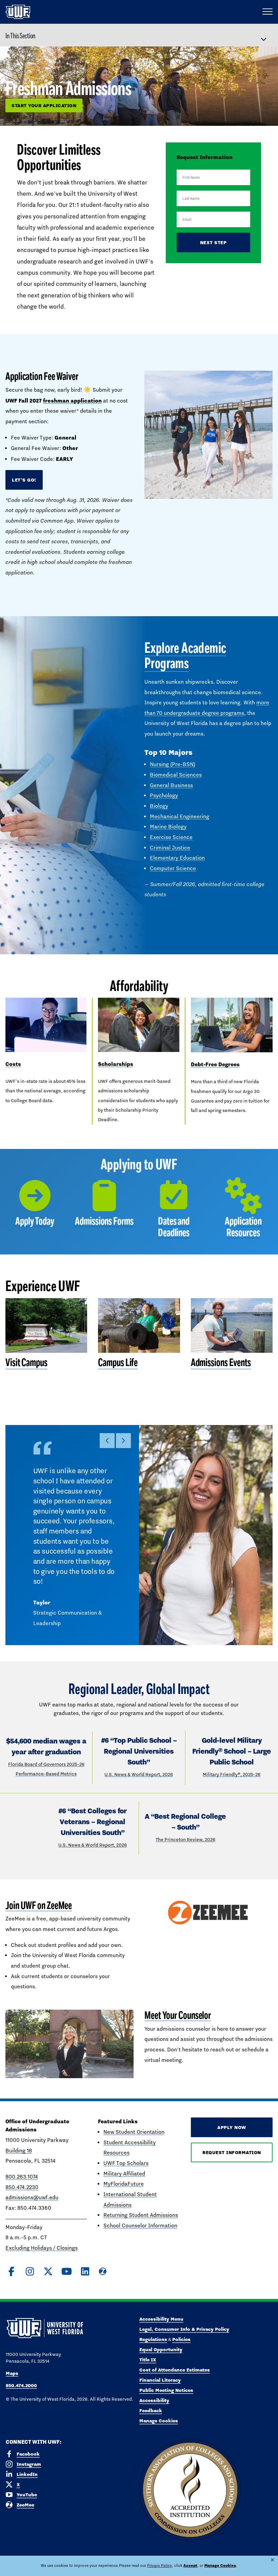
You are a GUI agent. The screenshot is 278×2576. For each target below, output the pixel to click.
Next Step (213, 242)
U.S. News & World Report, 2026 (139, 1774)
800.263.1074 (22, 2177)
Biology (159, 806)
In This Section (20, 36)
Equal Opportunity (161, 2349)
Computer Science (173, 868)
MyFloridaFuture (124, 2184)
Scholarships (116, 1064)
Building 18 (19, 2151)
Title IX (148, 2360)
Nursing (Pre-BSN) (173, 764)
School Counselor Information (140, 2226)
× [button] (272, 2560)
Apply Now (232, 2127)
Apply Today (35, 1221)
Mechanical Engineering (180, 816)
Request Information (232, 2152)
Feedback (151, 2411)
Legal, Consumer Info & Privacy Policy (184, 2329)
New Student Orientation (134, 2132)
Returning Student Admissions (141, 2215)
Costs (13, 1064)
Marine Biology (168, 827)
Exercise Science (171, 837)
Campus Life (118, 1362)
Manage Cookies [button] (220, 2565)
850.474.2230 (22, 2187)
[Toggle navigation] (267, 35)
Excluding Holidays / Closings (42, 2248)
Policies (181, 2339)
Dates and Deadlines (174, 1227)
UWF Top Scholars (126, 2163)
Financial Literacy (160, 2380)
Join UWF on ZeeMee (39, 1905)
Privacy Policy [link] (160, 2565)
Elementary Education (177, 858)
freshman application (72, 401)
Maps (12, 2373)
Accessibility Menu (161, 2319)
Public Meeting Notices (166, 2390)
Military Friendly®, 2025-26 (232, 1774)
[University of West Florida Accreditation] (190, 2490)
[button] (107, 1441)
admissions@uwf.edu (32, 2197)
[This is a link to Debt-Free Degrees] (232, 1025)
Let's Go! (24, 480)
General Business (171, 785)
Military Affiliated (124, 2174)
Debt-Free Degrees (215, 1064)
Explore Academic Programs (185, 656)
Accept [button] (190, 2565)
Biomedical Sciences (176, 775)
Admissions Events (221, 1362)
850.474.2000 (21, 2385)
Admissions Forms (104, 1221)
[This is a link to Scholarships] (138, 1025)
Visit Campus (26, 1362)
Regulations (153, 2339)
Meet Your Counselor (178, 2015)
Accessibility (154, 2400)
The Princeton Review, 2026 (185, 1839)
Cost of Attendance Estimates (175, 2370)
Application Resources (243, 1227)
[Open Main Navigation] (267, 12)
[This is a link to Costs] (46, 1025)
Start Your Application (44, 105)
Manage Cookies (159, 2421)
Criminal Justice (170, 848)
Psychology (164, 795)
